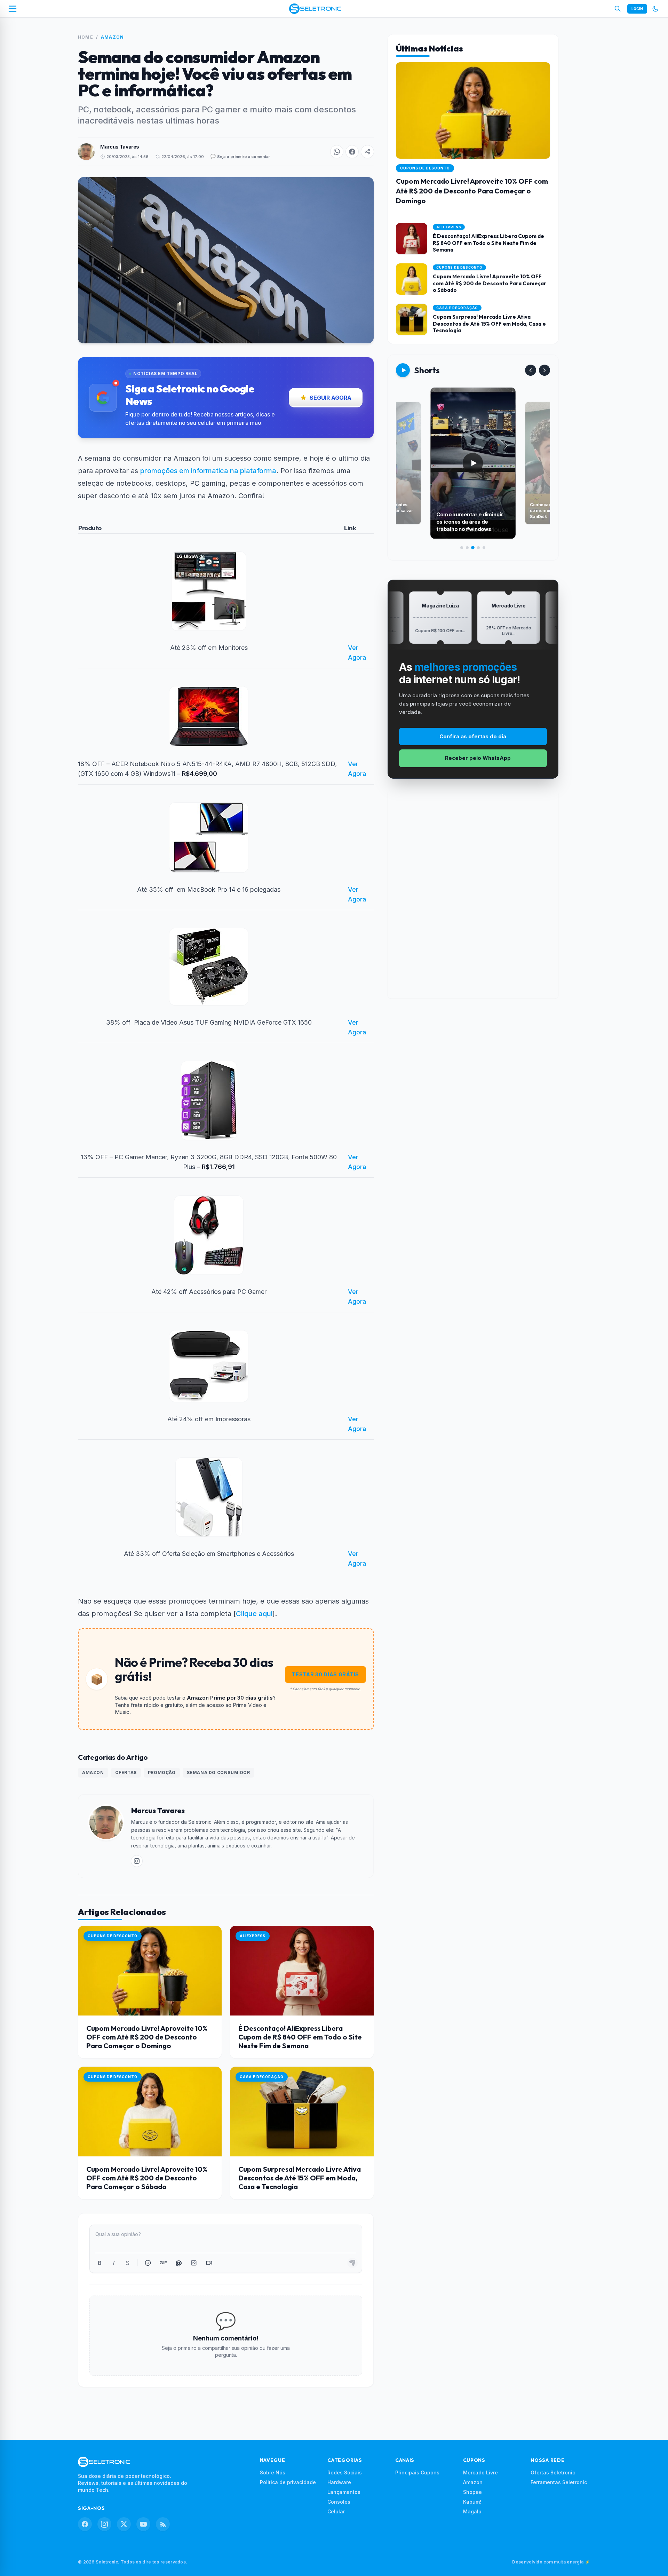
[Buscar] (618, 9)
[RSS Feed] (163, 2524)
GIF (163, 2263)
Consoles (339, 2502)
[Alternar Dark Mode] (655, 9)
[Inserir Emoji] (148, 2263)
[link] (137, 1861)
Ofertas (126, 1772)
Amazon (112, 37)
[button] (337, 152)
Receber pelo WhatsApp (478, 758)
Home (86, 37)
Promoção (162, 1772)
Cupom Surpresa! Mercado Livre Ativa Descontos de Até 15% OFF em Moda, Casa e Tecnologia (300, 2178)
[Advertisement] (473, 894)
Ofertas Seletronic (553, 2472)
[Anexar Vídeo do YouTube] (209, 2263)
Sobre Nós (273, 2472)
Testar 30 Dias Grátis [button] (325, 1674)
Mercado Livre (480, 2472)
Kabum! (472, 2502)
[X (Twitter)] (124, 2524)
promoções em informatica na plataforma (208, 471)
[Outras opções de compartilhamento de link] (367, 152)
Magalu (472, 2511)
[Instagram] (104, 2524)
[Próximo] (544, 370)
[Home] (315, 9)
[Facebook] (85, 2524)
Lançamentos (344, 2492)
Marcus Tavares (120, 147)
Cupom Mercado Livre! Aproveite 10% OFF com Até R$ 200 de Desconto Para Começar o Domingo (147, 2037)
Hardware (339, 2482)
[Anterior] (531, 370)
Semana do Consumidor (218, 1772)
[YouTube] (143, 2524)
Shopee (472, 2492)
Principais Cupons (417, 2472)
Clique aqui (254, 1614)
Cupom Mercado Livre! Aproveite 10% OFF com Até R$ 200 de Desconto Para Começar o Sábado (147, 2178)
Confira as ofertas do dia (473, 736)
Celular (336, 2511)
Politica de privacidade (288, 2482)
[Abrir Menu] (13, 9)
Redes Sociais (345, 2472)
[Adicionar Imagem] (194, 2263)
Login (637, 9)
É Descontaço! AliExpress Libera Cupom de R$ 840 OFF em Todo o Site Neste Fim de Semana (300, 2037)
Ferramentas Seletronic (559, 2482)
